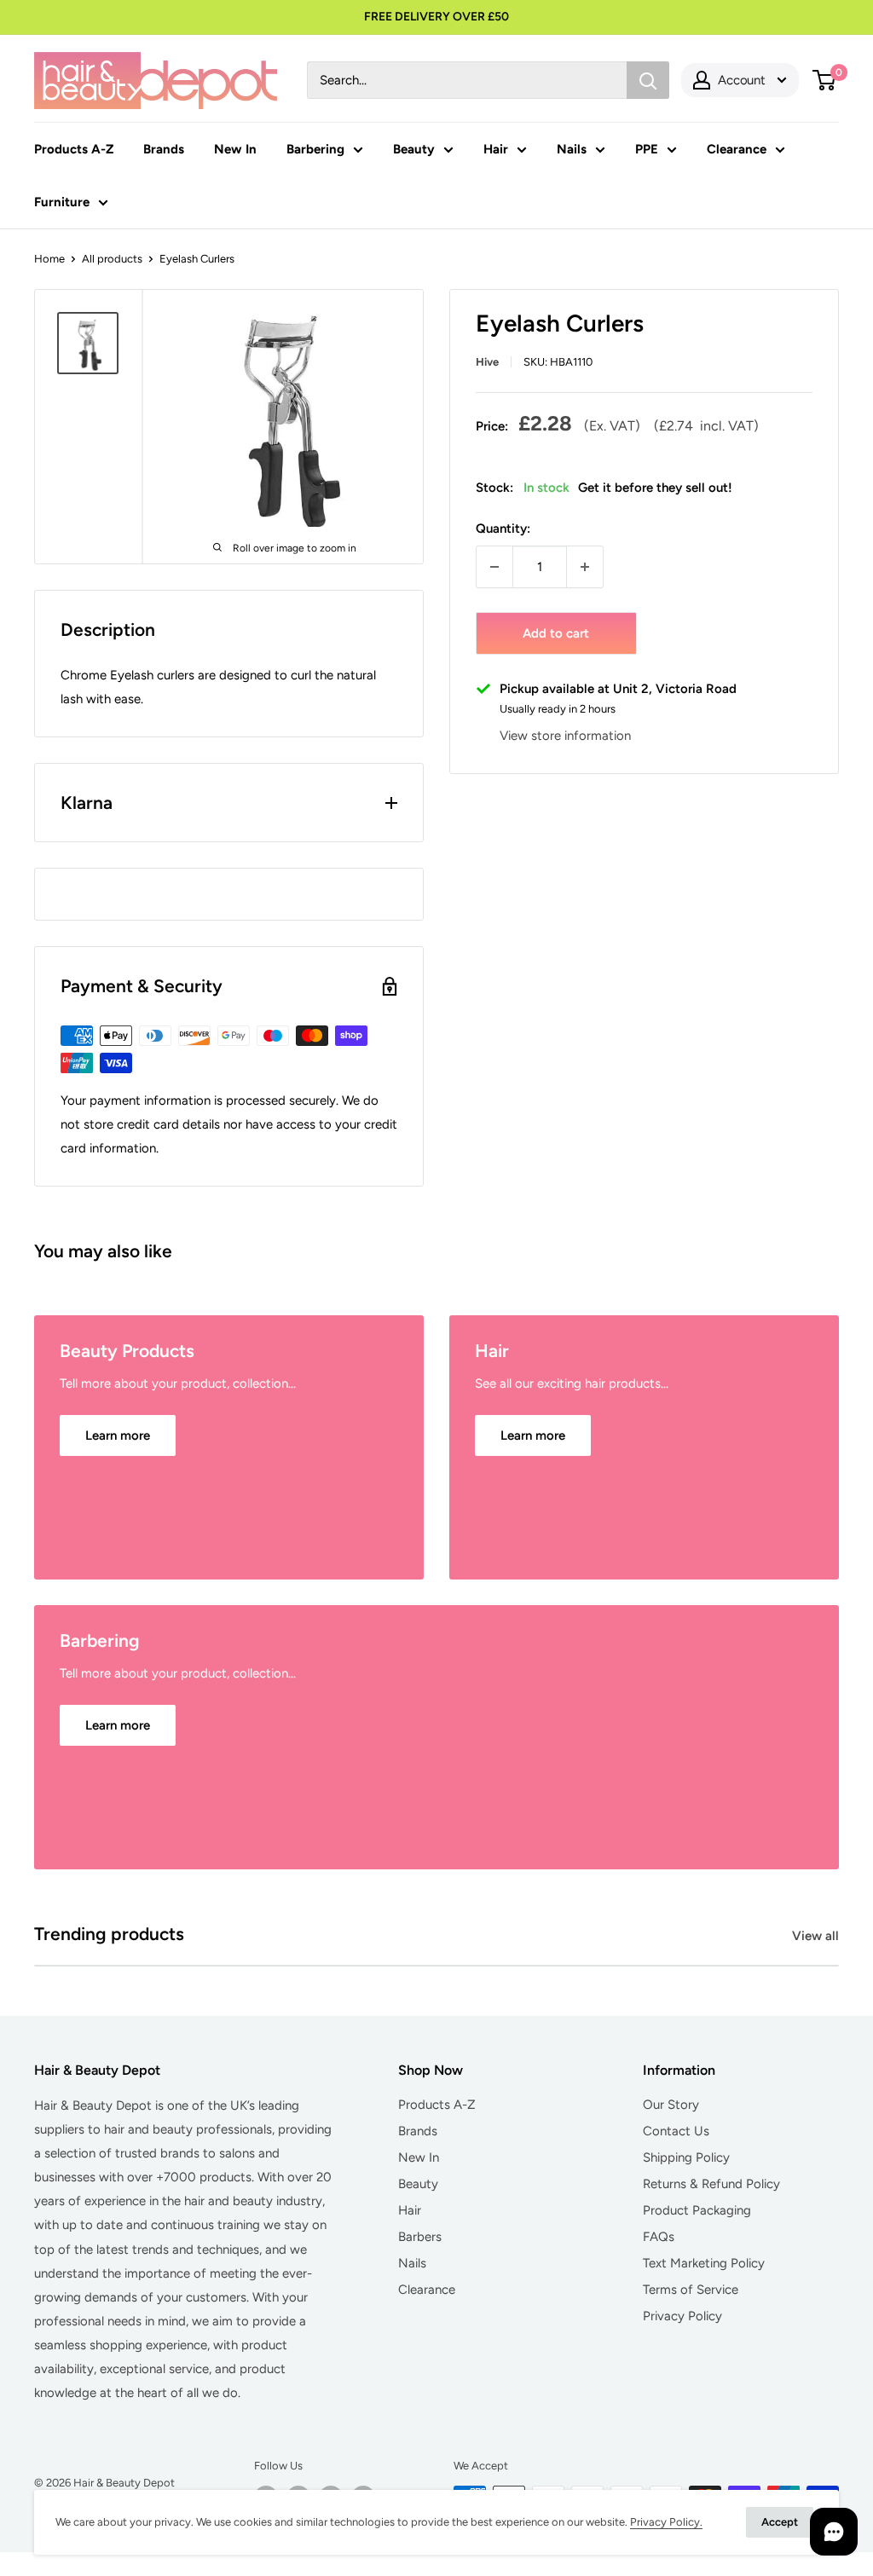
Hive (487, 362)
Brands (164, 149)
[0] (825, 80)
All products (112, 259)
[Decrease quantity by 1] (494, 567)
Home (49, 259)
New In (235, 149)
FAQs (659, 2237)
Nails (572, 149)
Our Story (671, 2105)
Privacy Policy (682, 2316)
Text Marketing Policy (704, 2263)
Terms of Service (691, 2290)
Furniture (62, 202)
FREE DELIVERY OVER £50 (436, 17)
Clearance (737, 149)
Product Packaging (697, 2210)
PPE (647, 149)
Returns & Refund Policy (711, 2184)
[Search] (648, 80)
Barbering (315, 149)
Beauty (414, 149)
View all (817, 1936)
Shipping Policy (686, 2157)
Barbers (420, 2237)
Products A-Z (74, 149)
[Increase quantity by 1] (585, 567)
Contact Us (676, 2131)
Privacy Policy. (666, 2522)
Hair (496, 149)
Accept (780, 2522)
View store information (565, 736)
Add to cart (556, 633)
